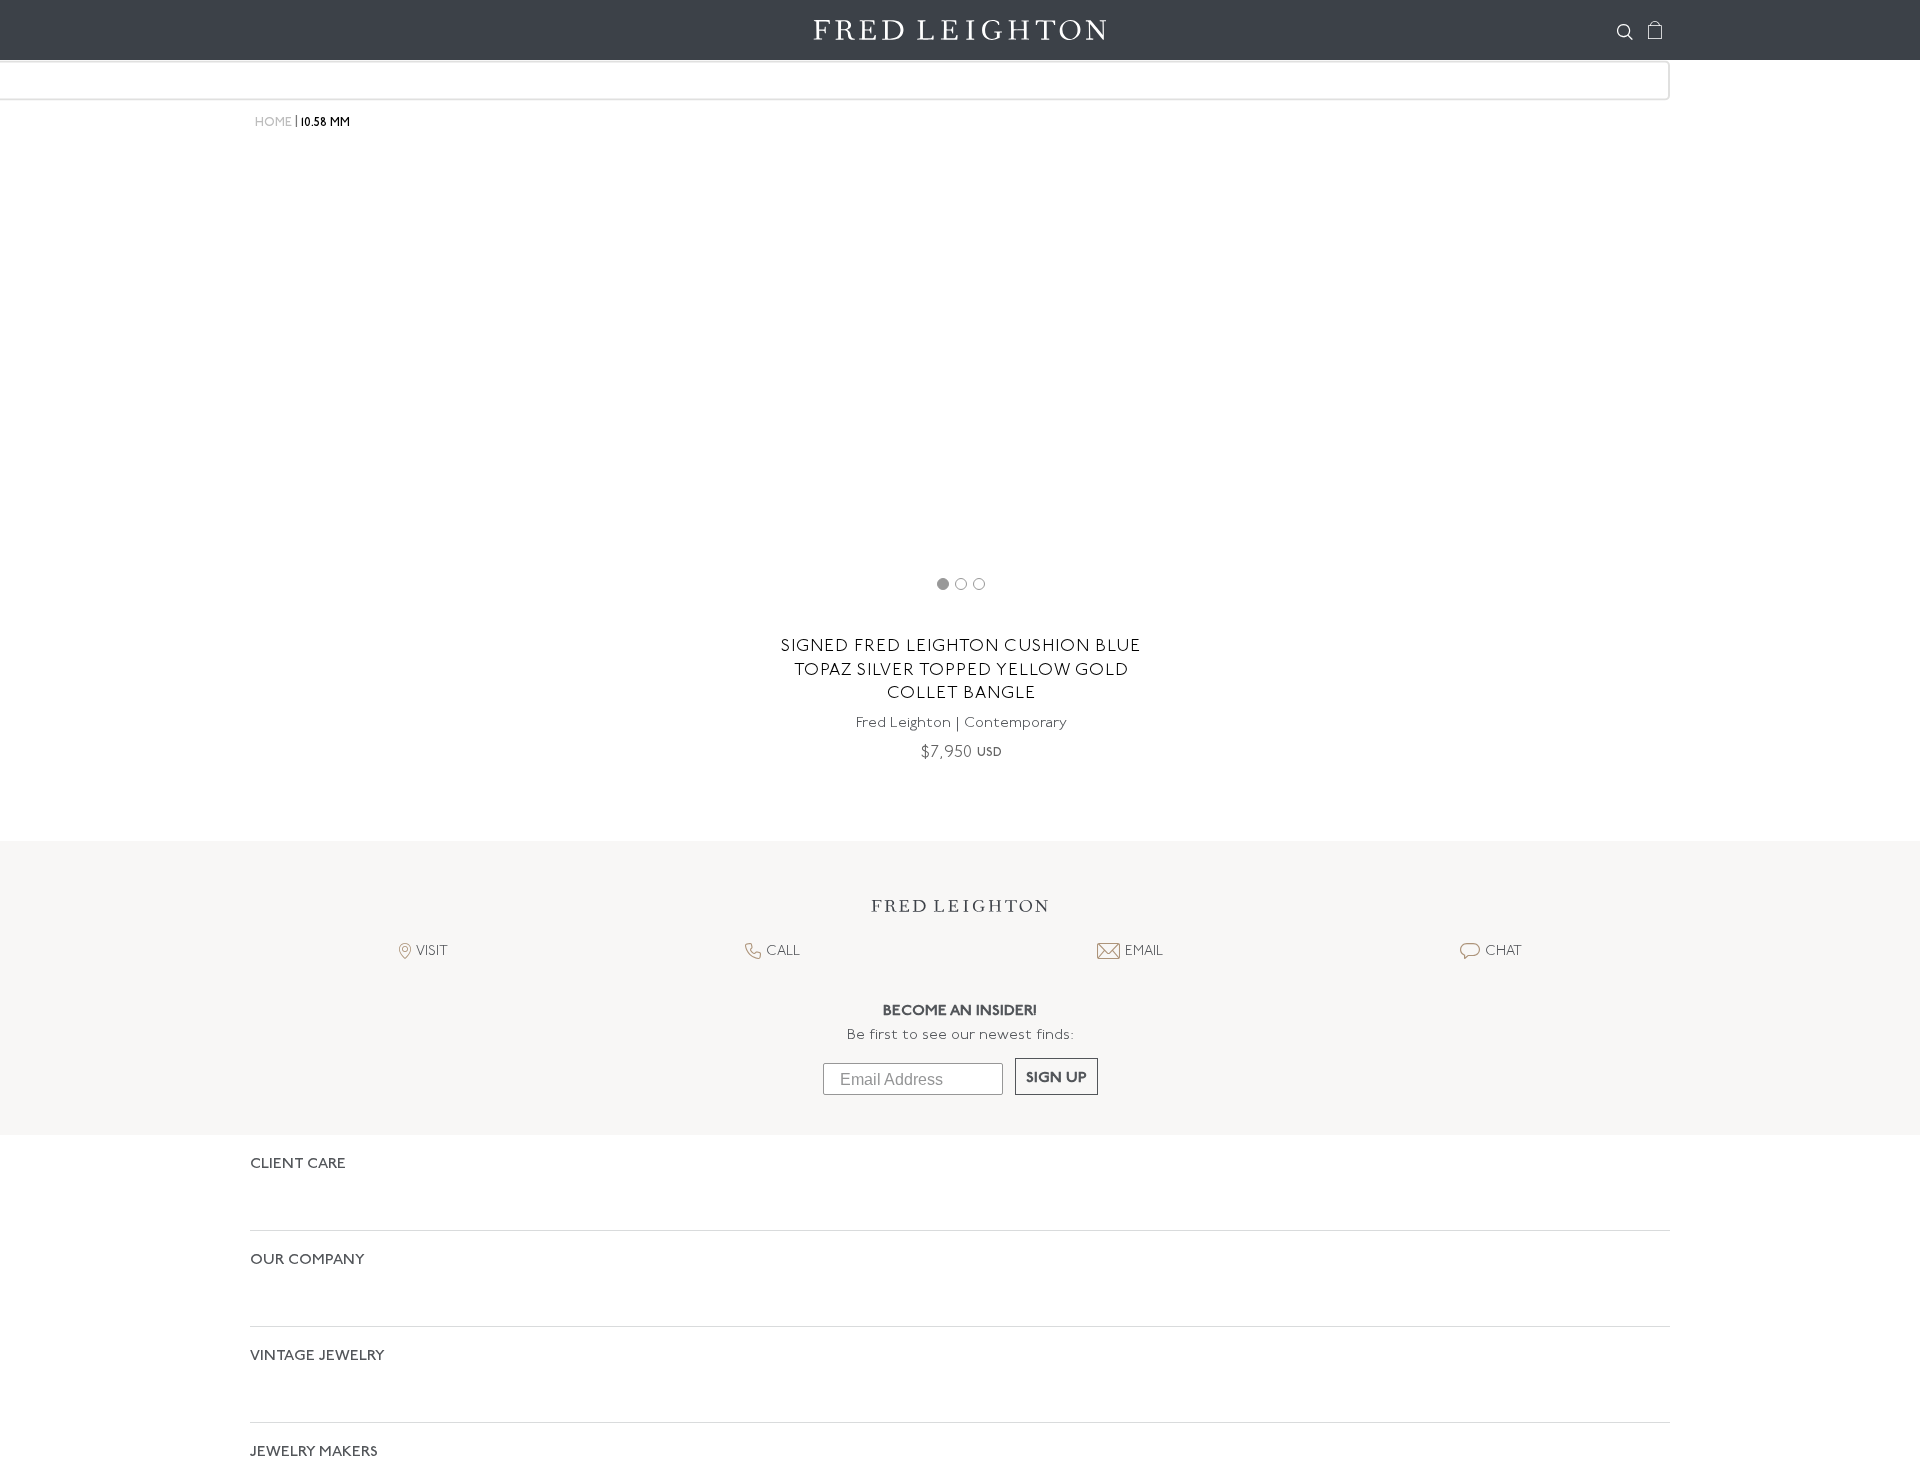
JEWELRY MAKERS (314, 1347)
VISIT (432, 951)
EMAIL (1144, 951)
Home (273, 123)
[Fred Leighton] (960, 30)
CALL (783, 951)
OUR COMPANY (307, 1225)
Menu (275, 30)
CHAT (1503, 951)
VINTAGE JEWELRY (317, 1286)
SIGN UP (1056, 1078)
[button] (960, 911)
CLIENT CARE (298, 1164)
